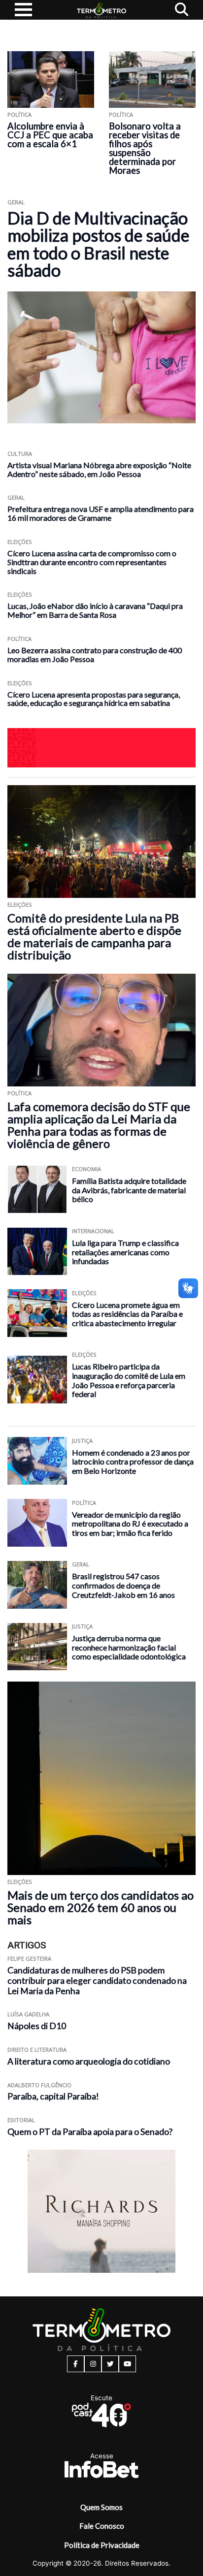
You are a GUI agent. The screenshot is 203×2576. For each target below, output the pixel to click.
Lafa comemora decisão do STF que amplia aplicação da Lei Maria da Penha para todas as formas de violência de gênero (99, 1125)
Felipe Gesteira (29, 1958)
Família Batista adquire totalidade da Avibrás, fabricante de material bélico (129, 1190)
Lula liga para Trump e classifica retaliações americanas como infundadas (125, 1252)
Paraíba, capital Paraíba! (53, 2096)
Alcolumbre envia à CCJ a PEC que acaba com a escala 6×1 (50, 135)
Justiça (82, 1441)
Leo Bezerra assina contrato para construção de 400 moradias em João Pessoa (95, 654)
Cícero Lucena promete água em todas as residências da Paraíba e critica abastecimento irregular (127, 1314)
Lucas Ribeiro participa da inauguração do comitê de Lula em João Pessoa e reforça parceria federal (129, 1380)
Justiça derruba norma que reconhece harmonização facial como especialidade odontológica (129, 1647)
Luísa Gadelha (28, 2014)
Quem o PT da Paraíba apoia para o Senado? (90, 2132)
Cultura (20, 454)
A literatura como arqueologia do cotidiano (89, 2061)
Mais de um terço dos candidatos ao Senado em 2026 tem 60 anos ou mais (101, 1907)
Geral (16, 202)
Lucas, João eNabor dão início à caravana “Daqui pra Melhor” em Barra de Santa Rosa (95, 610)
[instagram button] (93, 2364)
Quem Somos (101, 2507)
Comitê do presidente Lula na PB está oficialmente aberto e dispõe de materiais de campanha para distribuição (94, 936)
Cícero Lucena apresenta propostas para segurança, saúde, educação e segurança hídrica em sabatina (94, 699)
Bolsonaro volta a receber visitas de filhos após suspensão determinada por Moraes (145, 148)
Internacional (93, 1231)
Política (19, 114)
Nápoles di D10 (37, 2026)
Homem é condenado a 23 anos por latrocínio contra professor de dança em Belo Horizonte (133, 1462)
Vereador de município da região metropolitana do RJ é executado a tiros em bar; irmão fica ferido (130, 1524)
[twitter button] (110, 2364)
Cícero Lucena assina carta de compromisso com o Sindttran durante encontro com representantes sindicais (92, 562)
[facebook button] (76, 2364)
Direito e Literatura (37, 2050)
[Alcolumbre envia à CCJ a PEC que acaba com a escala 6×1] (51, 80)
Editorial (21, 2120)
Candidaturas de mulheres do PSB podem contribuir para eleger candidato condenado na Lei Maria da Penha (97, 1981)
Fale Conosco (102, 2526)
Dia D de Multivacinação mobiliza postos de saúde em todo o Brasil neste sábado (98, 244)
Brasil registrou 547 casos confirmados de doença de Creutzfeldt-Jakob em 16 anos (123, 1585)
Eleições (20, 542)
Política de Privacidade (102, 2545)
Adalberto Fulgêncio (39, 2085)
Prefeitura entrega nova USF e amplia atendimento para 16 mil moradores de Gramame (101, 513)
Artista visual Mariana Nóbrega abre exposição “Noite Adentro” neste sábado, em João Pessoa (99, 469)
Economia (86, 1169)
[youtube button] (127, 2364)
